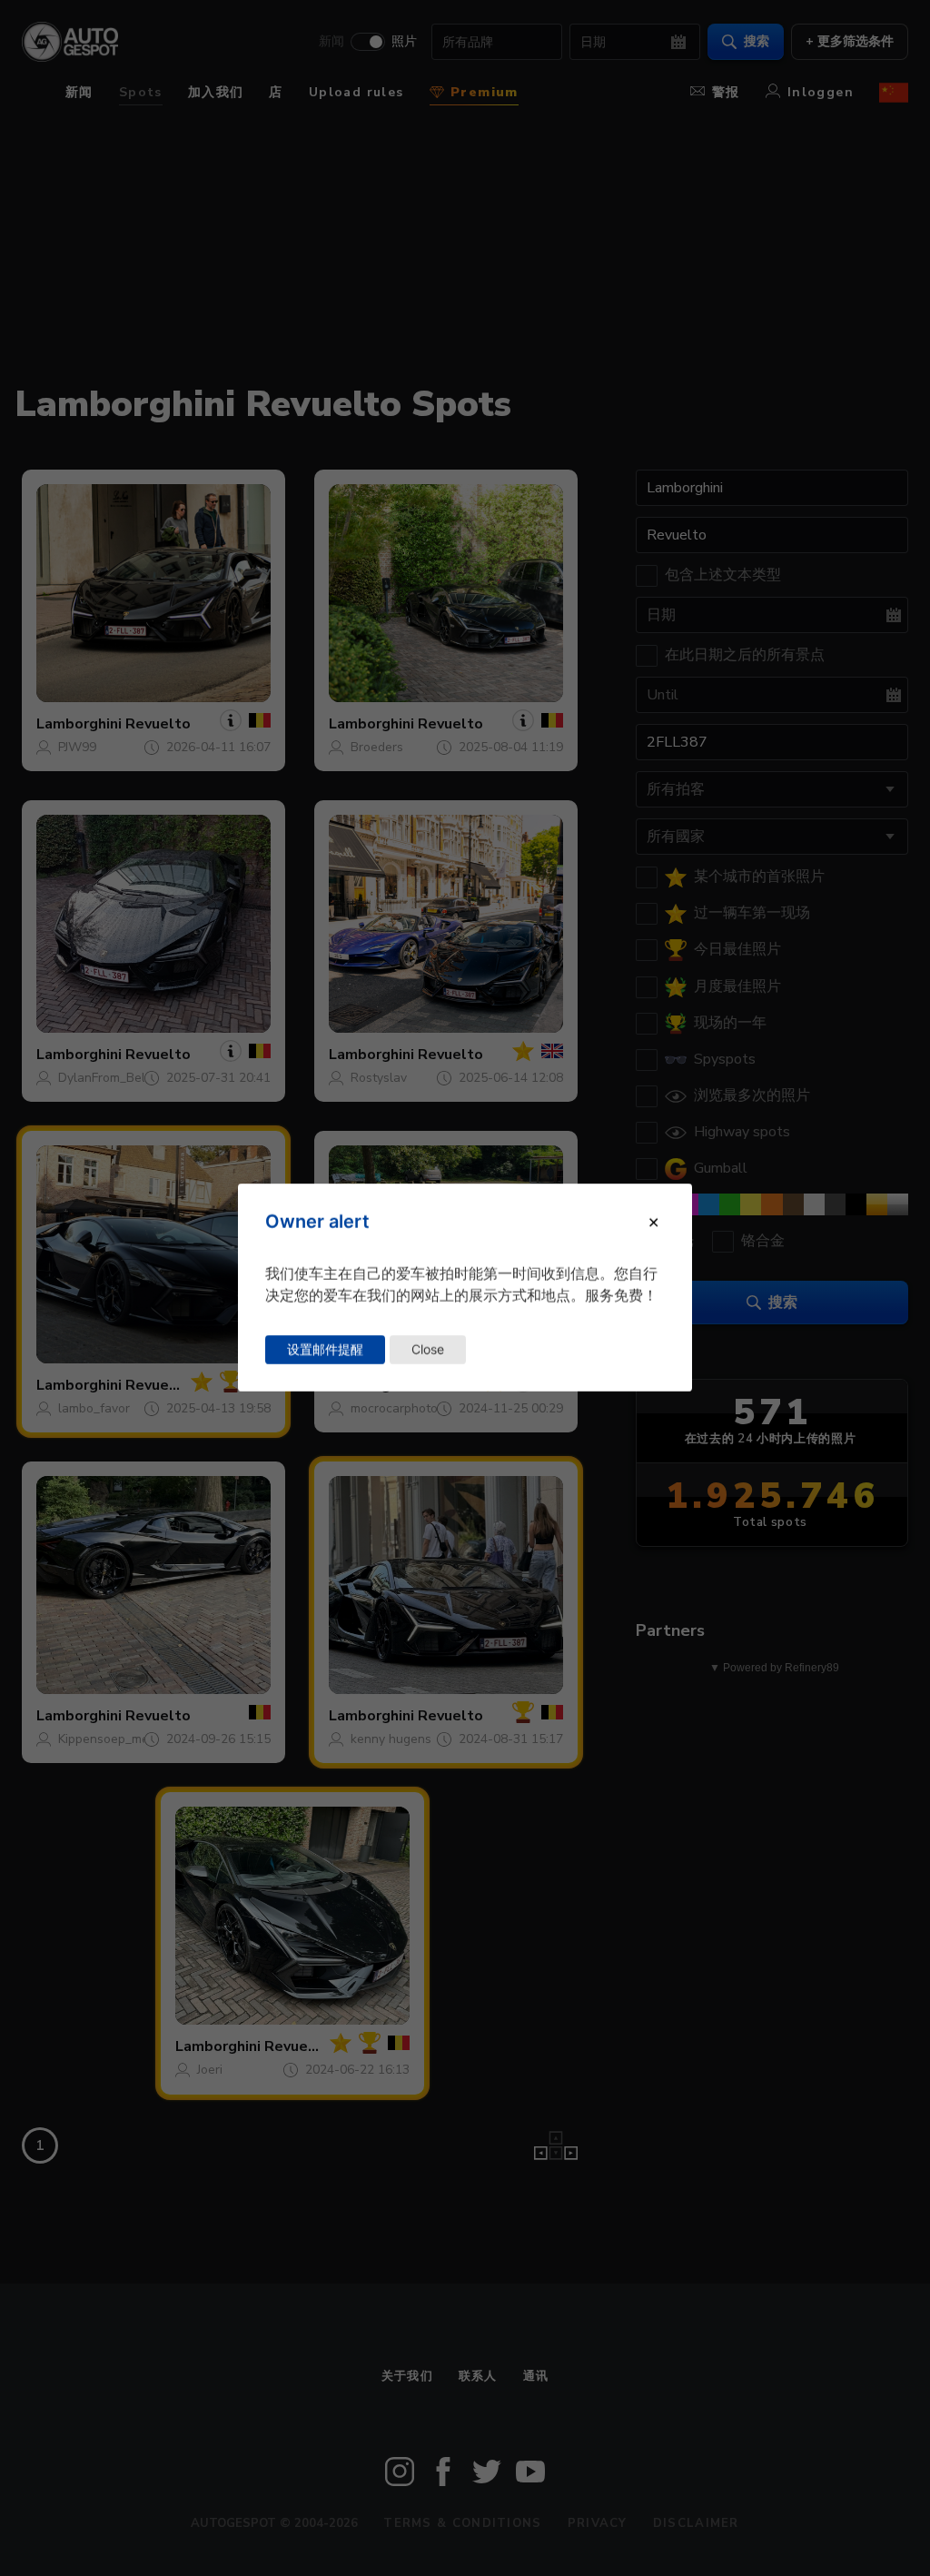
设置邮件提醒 (325, 1349)
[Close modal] (653, 1223)
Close (428, 1349)
